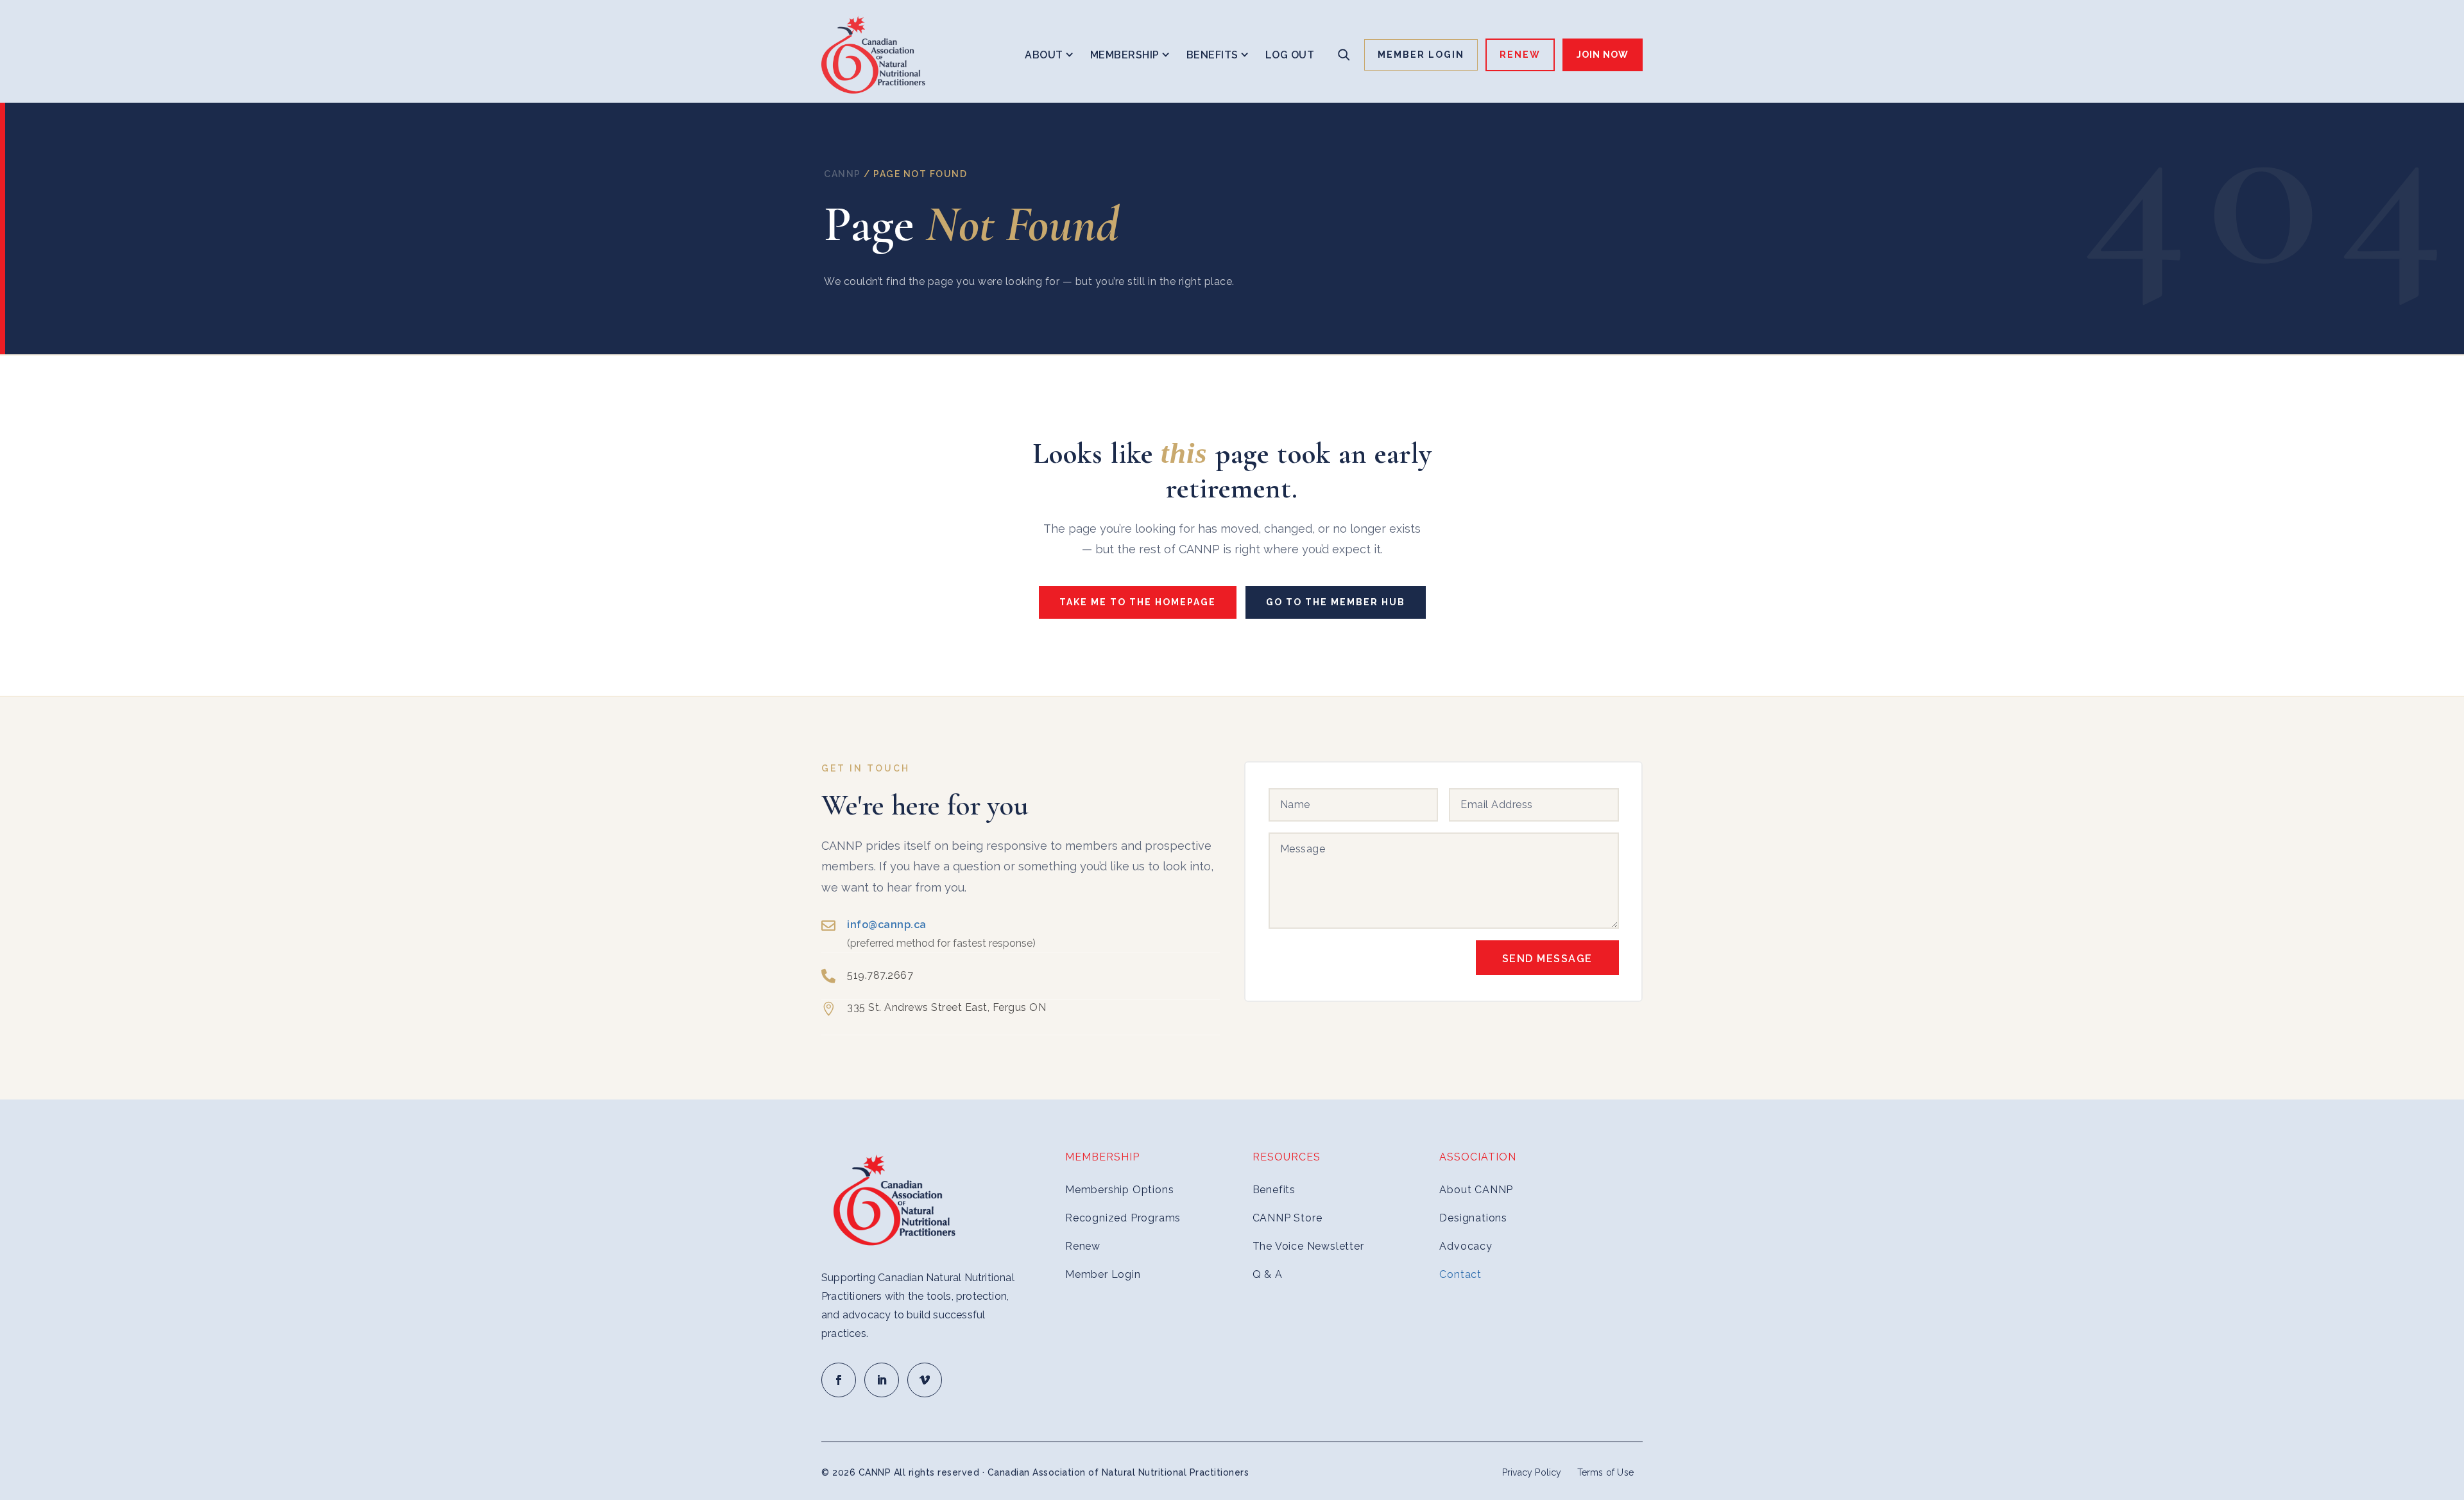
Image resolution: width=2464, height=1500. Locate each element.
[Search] (1344, 55)
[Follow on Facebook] (839, 1380)
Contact (1460, 1274)
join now (1603, 55)
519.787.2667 (880, 975)
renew (1520, 55)
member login (1421, 55)
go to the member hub (1336, 602)
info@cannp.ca (887, 925)
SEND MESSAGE (1547, 959)
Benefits (1212, 55)
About (1044, 55)
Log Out (1290, 55)
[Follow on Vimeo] (925, 1380)
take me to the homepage (1138, 602)
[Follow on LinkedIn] (882, 1380)
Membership (1125, 55)
